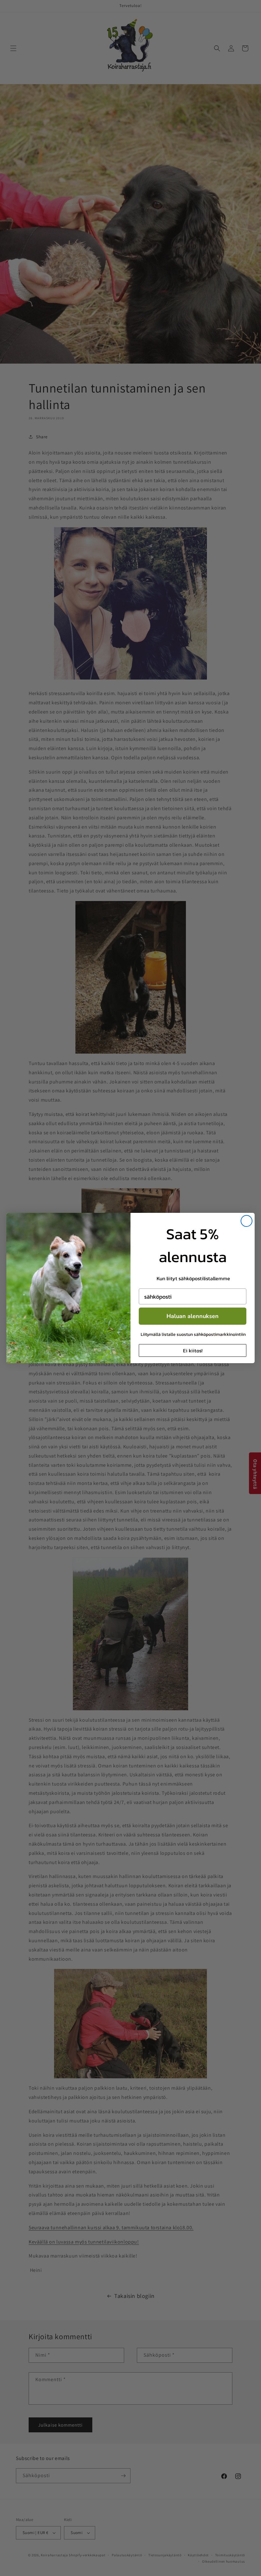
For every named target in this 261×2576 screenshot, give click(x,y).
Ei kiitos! (193, 1350)
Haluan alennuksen (193, 1316)
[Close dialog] (247, 1221)
